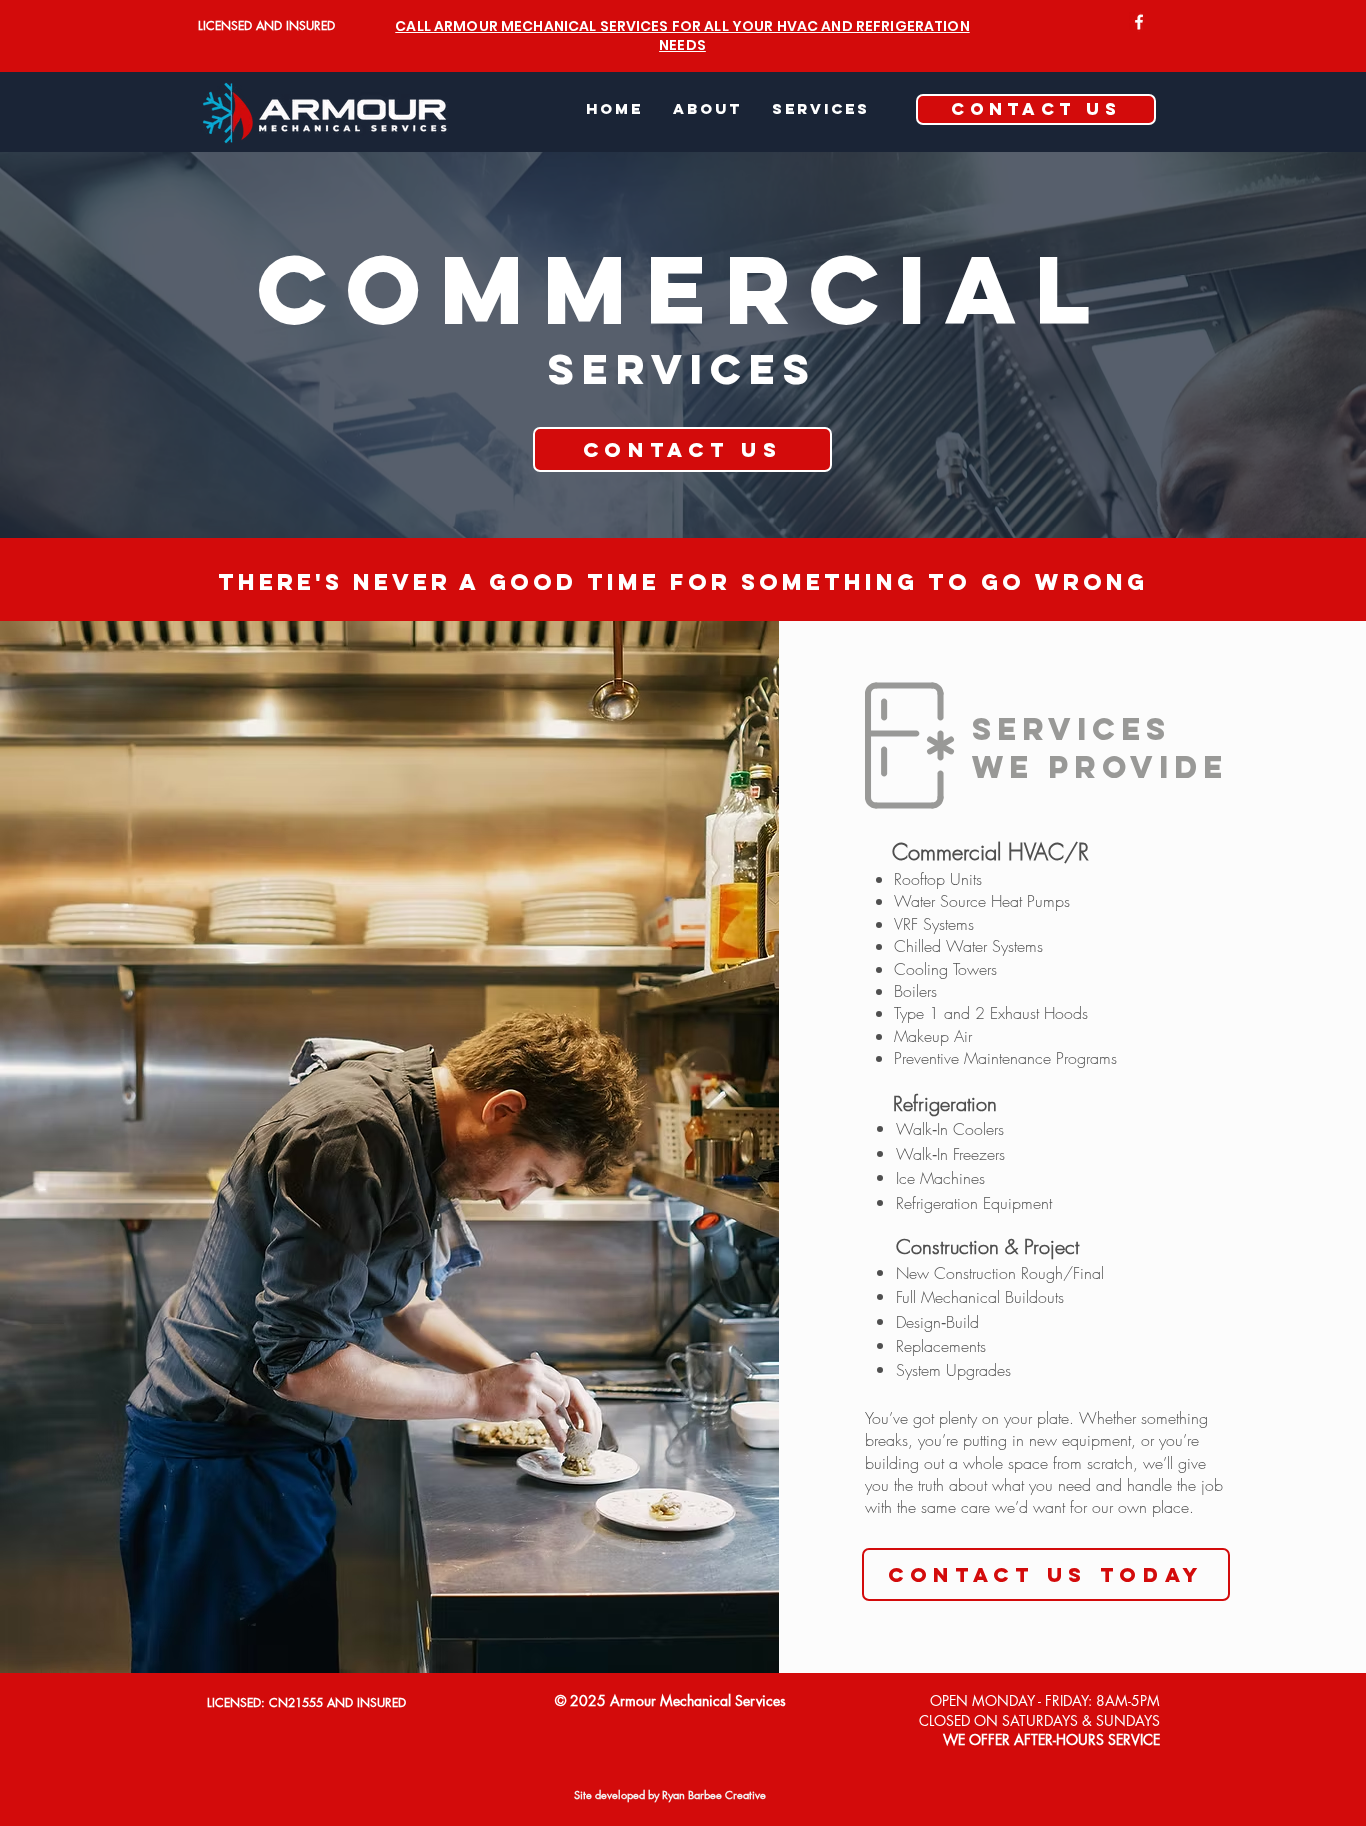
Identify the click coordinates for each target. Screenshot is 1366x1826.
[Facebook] (1139, 22)
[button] (821, 109)
